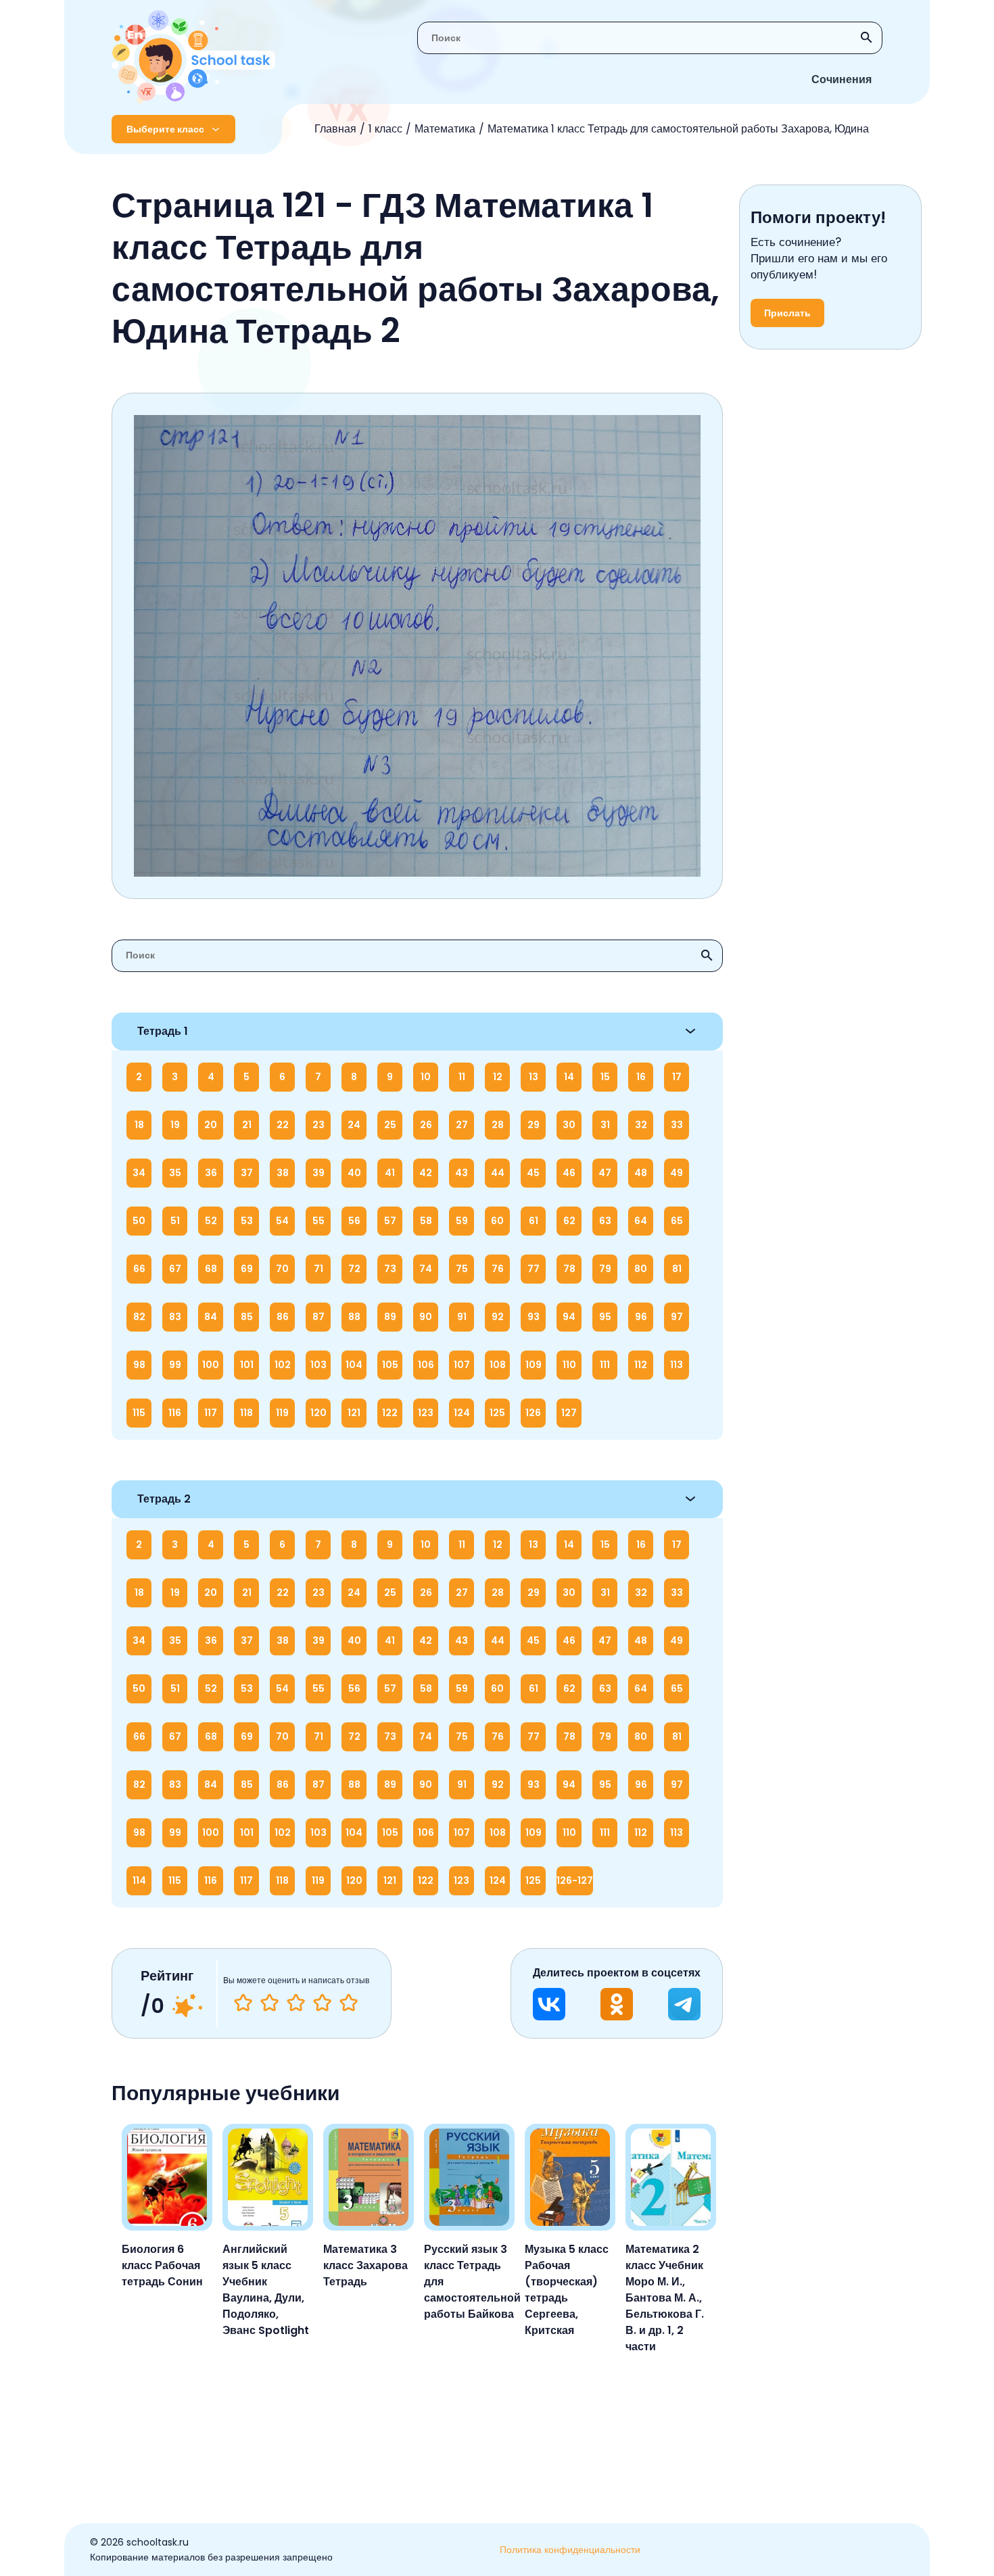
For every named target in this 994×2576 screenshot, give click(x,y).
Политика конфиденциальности (570, 2550)
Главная (335, 129)
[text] (349, 2003)
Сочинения (842, 79)
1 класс (385, 129)
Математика (445, 129)
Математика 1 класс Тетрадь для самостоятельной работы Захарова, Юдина (678, 129)
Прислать (787, 313)
